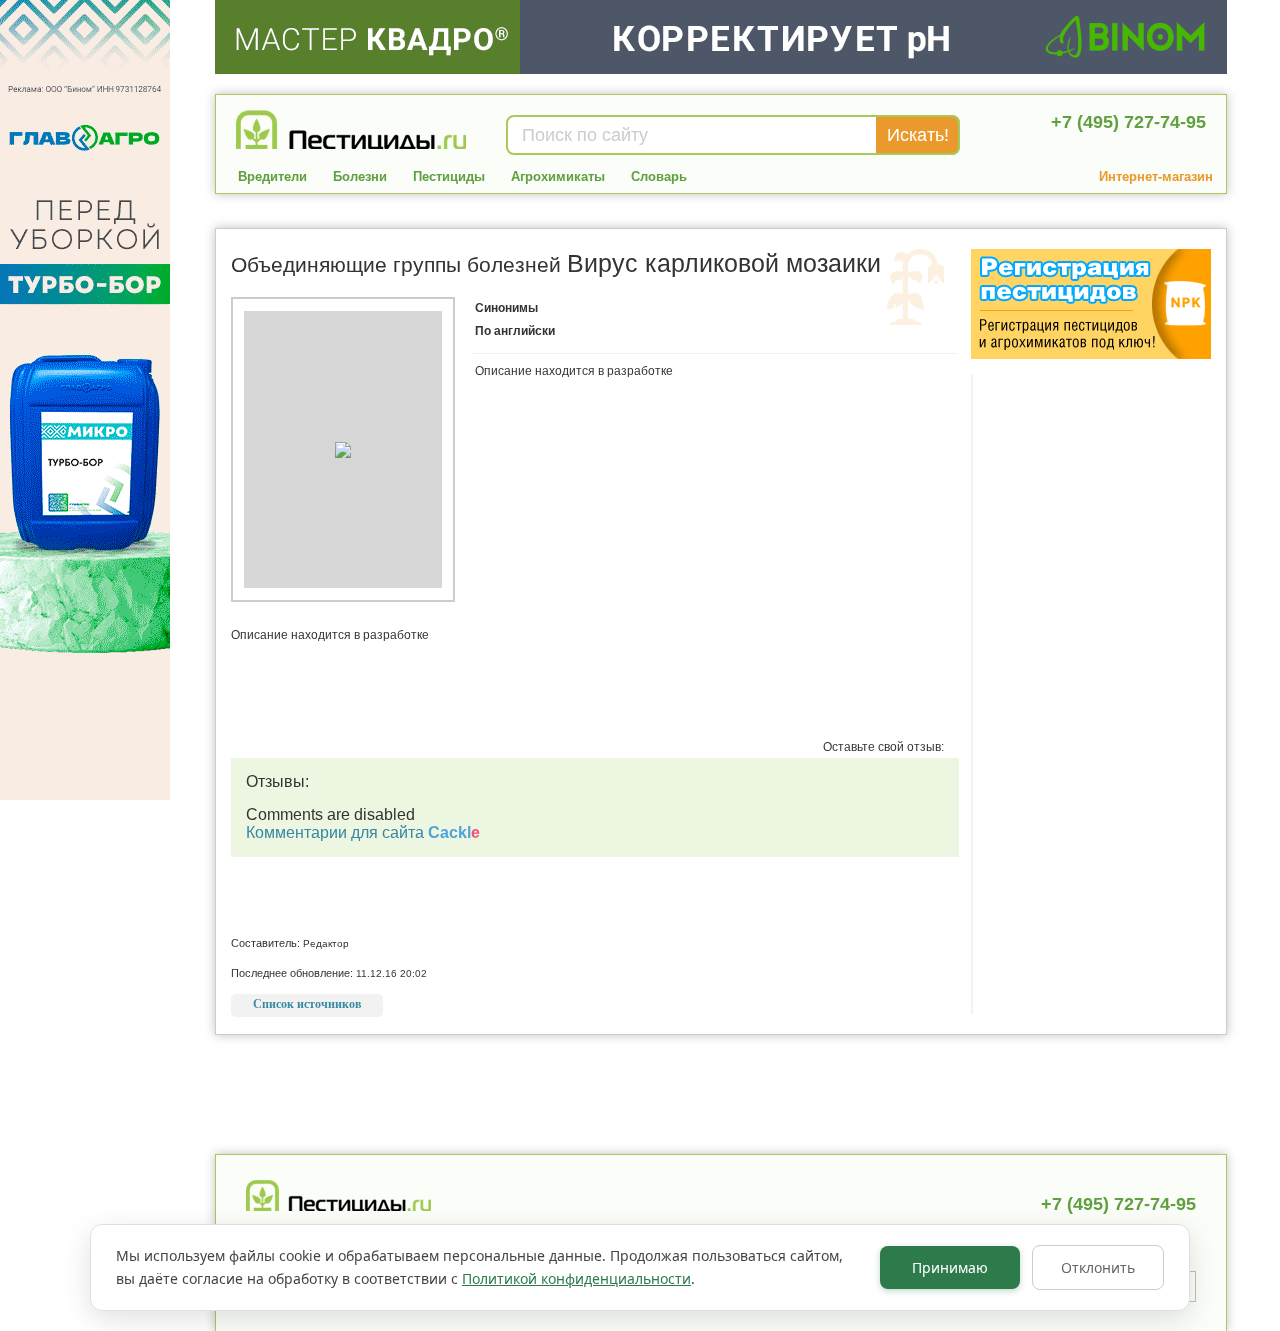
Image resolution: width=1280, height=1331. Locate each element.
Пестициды (449, 176)
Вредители (272, 176)
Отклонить (1098, 1267)
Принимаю (950, 1267)
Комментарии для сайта (363, 832)
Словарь (659, 176)
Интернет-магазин (1156, 176)
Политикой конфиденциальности (576, 1278)
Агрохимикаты (558, 176)
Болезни (360, 176)
